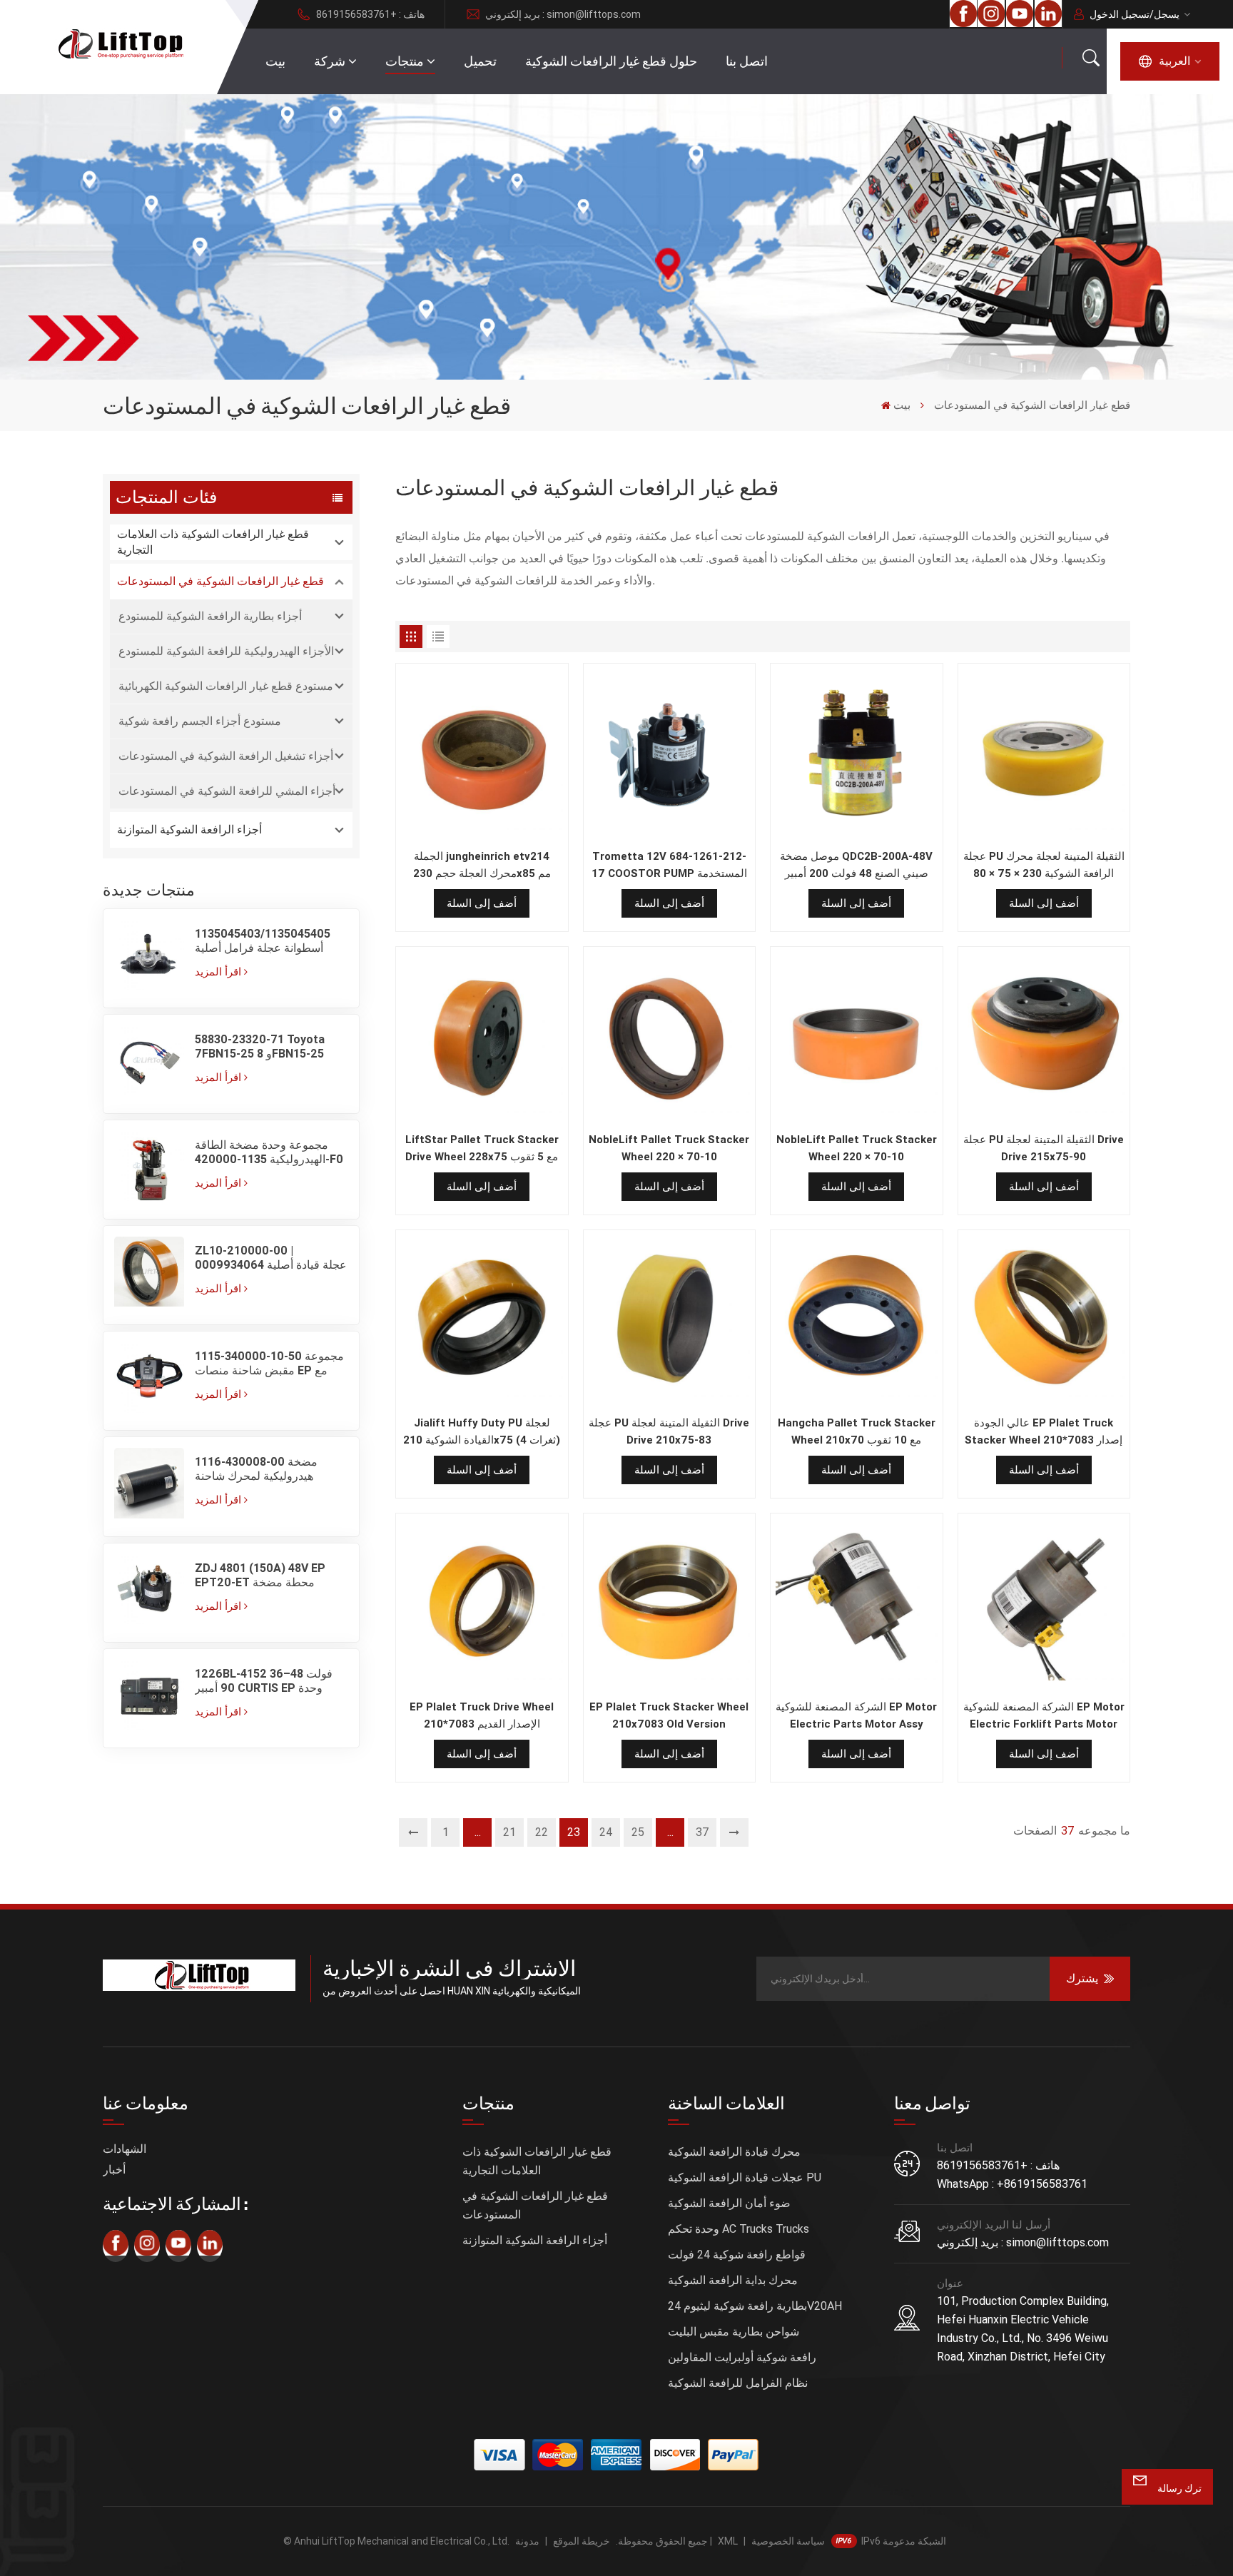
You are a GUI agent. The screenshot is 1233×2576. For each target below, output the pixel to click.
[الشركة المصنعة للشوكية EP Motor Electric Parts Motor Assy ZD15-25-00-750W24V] (857, 1603)
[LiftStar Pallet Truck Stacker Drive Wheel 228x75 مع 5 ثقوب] (482, 1036)
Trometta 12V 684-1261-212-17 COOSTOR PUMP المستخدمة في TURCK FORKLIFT (669, 866)
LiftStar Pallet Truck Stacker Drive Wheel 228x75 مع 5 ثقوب (482, 1148)
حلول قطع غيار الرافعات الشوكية (611, 61)
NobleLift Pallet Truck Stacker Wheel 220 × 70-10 (669, 1148)
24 (606, 1832)
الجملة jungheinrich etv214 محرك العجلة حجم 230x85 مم (482, 865)
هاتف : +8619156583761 (370, 14)
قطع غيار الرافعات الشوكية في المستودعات (220, 581)
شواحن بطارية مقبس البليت (734, 2332)
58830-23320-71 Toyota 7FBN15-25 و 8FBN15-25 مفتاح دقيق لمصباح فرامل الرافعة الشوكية (260, 1047)
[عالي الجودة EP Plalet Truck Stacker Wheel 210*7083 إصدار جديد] (1044, 1319)
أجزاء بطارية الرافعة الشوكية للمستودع (210, 616)
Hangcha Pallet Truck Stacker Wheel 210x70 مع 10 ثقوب (857, 1431)
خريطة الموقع (582, 2541)
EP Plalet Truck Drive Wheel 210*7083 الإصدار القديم (482, 1715)
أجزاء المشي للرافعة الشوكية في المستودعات (227, 791)
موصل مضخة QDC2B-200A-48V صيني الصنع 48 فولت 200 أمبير (856, 865)
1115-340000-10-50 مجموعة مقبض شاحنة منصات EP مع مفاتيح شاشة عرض (269, 1364)
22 (542, 1832)
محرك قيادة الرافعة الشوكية (734, 2152)
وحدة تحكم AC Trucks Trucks (739, 2229)
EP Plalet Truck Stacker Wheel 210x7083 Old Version (669, 1715)
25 (638, 1832)
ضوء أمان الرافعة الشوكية (729, 2203)
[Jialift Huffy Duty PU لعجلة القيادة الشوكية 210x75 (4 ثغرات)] (482, 1319)
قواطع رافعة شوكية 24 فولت (737, 2255)
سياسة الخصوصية (788, 2541)
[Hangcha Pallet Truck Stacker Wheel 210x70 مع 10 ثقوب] (857, 1319)
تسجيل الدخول (1120, 14)
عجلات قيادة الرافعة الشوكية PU (745, 2177)
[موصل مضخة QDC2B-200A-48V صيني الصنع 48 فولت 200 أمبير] (857, 753)
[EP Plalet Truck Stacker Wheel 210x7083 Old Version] (670, 1603)
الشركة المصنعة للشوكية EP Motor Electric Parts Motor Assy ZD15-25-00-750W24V (856, 1717)
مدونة (527, 2541)
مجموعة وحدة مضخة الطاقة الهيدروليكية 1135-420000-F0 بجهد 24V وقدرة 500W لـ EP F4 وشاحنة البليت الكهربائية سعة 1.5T (271, 1152)
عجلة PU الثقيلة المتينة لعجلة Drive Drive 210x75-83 (669, 1431)
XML (728, 2541)
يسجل (1167, 14)
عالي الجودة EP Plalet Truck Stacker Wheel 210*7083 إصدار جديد (1044, 1432)
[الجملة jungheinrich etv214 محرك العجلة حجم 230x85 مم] (482, 753)
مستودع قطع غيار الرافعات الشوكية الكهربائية (226, 686)
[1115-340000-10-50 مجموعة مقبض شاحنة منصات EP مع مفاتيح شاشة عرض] (149, 1381)
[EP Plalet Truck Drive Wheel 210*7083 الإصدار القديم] (482, 1603)
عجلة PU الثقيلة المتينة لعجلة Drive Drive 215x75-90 (1044, 1148)
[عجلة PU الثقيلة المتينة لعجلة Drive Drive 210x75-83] (670, 1319)
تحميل (480, 61)
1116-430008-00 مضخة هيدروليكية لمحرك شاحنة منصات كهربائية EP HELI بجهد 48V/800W (265, 1469)
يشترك (1082, 1978)
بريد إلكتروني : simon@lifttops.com (563, 14)
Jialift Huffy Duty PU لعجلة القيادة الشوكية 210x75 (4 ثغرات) (482, 1431)
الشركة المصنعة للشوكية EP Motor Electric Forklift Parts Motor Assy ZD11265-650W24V (1044, 1717)
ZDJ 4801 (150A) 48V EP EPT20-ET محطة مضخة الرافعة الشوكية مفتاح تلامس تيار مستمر (263, 1576)
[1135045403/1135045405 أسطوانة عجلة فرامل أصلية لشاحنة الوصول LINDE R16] (149, 958)
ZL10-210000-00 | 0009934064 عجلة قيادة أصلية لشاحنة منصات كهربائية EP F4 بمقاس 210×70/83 (271, 1258)
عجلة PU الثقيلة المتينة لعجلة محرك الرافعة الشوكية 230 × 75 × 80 (1044, 865)
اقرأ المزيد (218, 972)
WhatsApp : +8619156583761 (1012, 2184)
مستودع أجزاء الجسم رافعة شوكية (200, 721)
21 (509, 1832)
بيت (275, 61)
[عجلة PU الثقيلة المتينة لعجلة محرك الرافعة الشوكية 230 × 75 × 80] (1044, 753)
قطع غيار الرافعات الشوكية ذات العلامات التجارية (213, 542)
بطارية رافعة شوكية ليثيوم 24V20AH (755, 2306)
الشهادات (125, 2149)
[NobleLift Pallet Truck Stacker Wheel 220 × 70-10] (670, 1036)
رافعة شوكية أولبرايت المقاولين (742, 2357)
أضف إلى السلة (482, 903)
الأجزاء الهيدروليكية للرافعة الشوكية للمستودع (226, 651)
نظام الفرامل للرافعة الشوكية (738, 2383)
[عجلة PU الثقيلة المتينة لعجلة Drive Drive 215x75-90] (1044, 1036)
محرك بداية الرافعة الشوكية (733, 2280)
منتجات (405, 61)
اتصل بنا (747, 61)
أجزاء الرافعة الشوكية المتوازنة (189, 830)
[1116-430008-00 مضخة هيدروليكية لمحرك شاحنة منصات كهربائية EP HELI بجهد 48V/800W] (149, 1486)
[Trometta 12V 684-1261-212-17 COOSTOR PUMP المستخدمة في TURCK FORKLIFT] (670, 753)
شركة (330, 61)
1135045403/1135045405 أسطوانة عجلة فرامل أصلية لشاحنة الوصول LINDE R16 (263, 941)
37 (702, 1832)
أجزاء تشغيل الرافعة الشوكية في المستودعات (226, 756)
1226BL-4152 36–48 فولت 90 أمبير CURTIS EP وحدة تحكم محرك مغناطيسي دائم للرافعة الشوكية (264, 1681)
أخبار (114, 2170)
